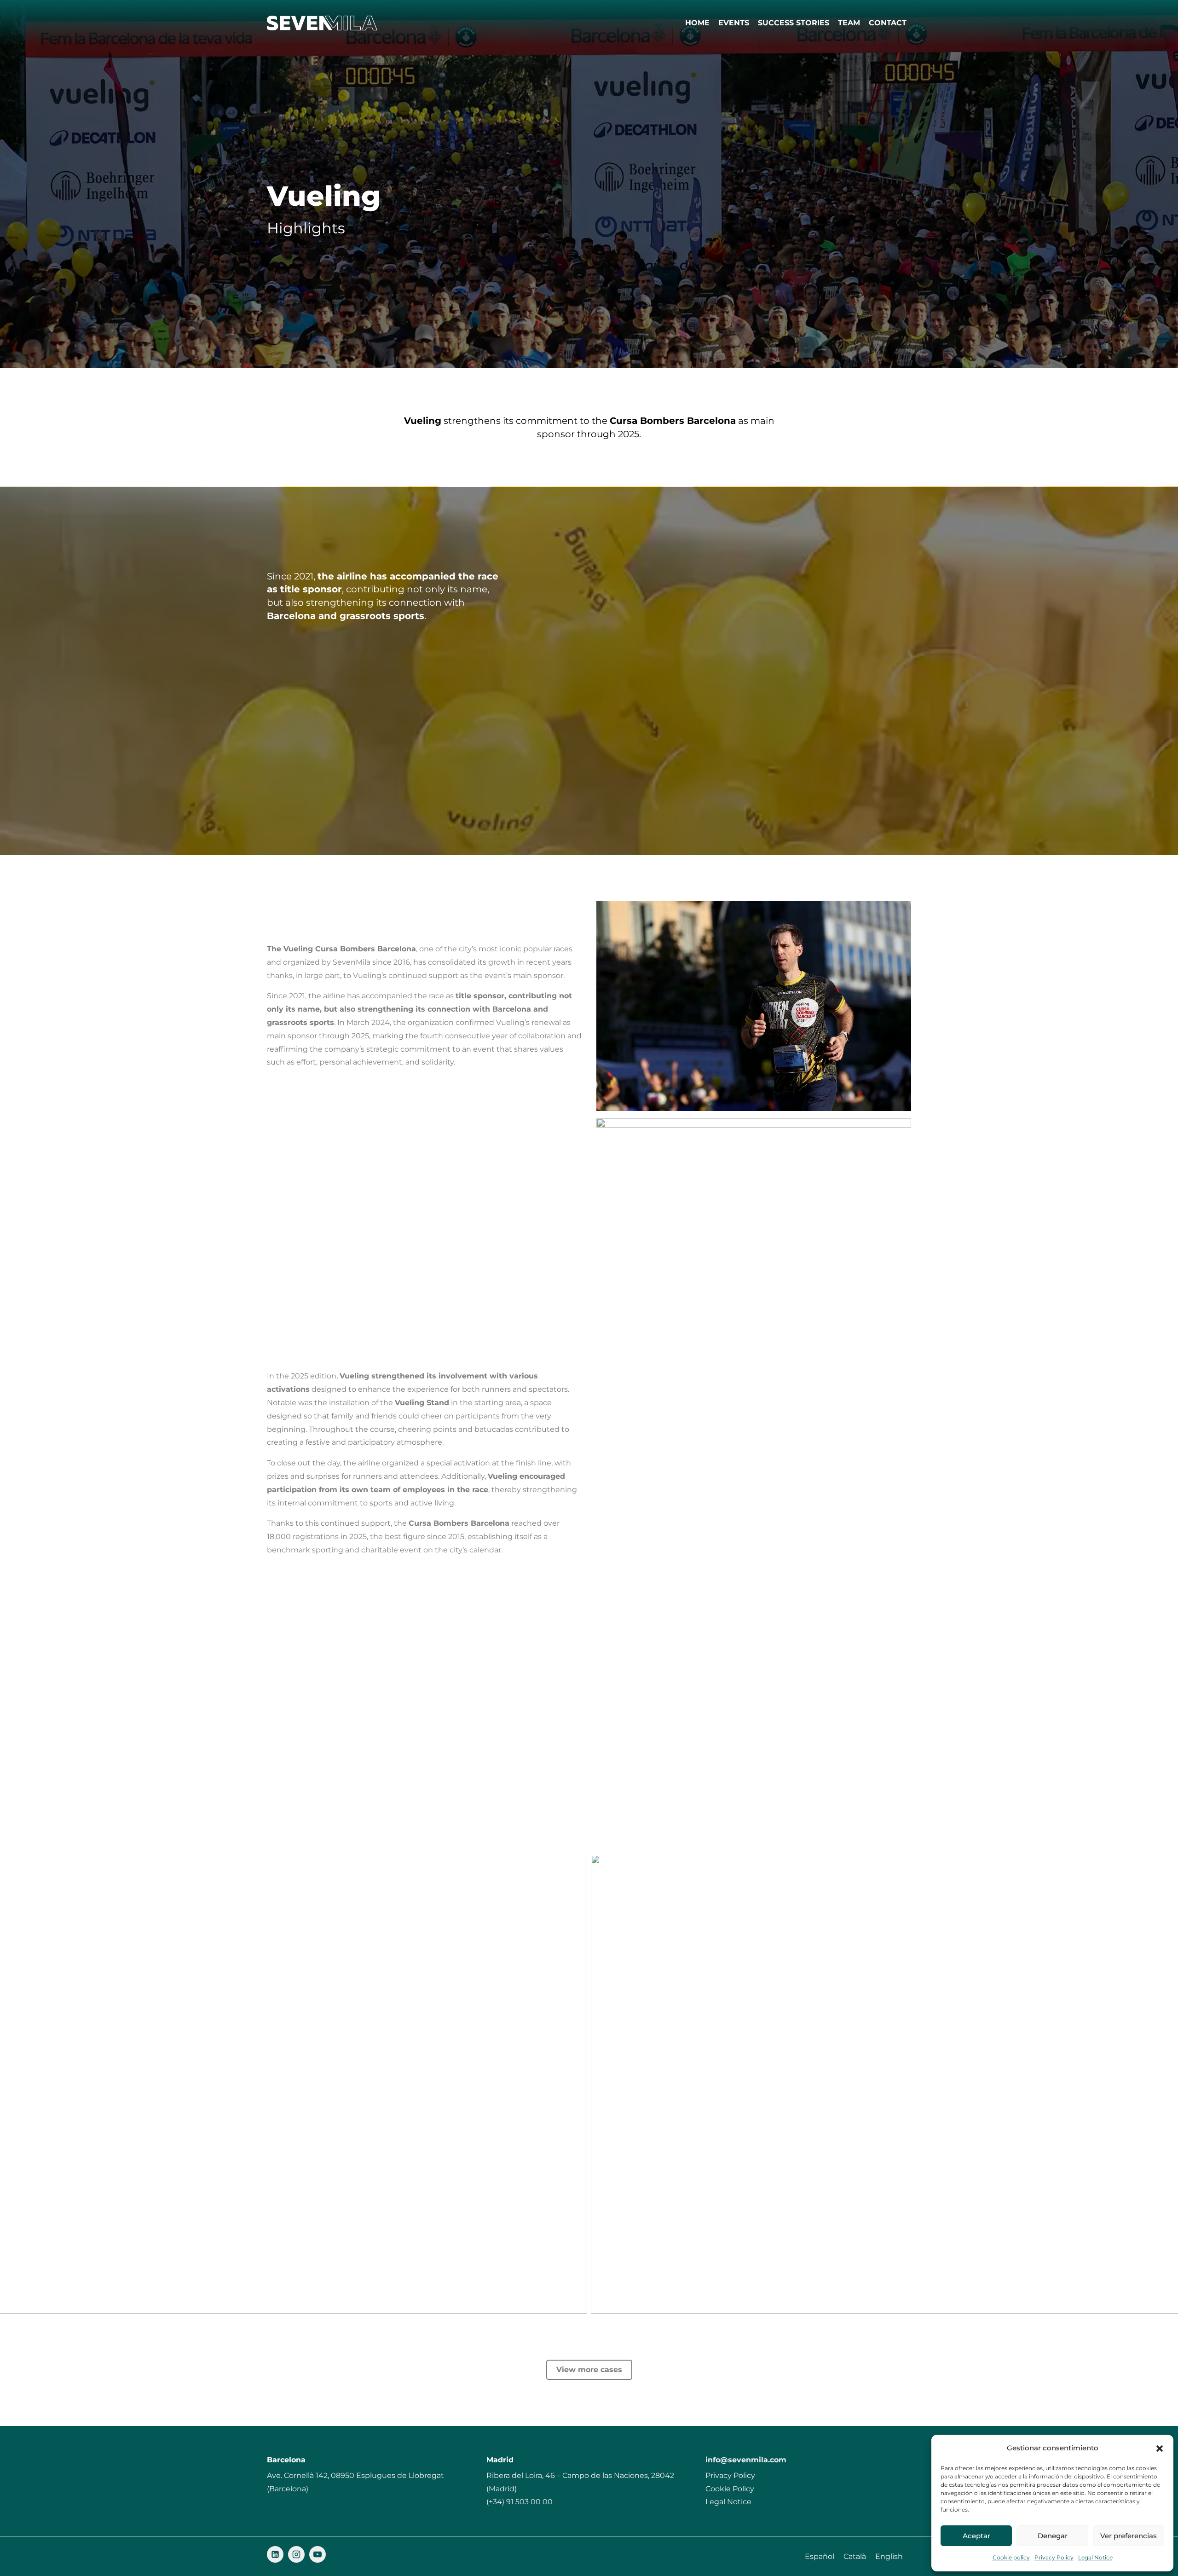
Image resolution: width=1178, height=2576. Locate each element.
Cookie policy (1011, 2557)
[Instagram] (296, 2554)
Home (697, 23)
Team (849, 23)
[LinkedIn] (275, 2554)
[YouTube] (318, 2554)
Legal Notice (1095, 2557)
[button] (1160, 2449)
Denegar (1053, 2536)
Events (734, 23)
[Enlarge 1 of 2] (575, 1867)
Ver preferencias (1129, 2536)
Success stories (794, 23)
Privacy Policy (1054, 2557)
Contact (888, 23)
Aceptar (976, 2536)
